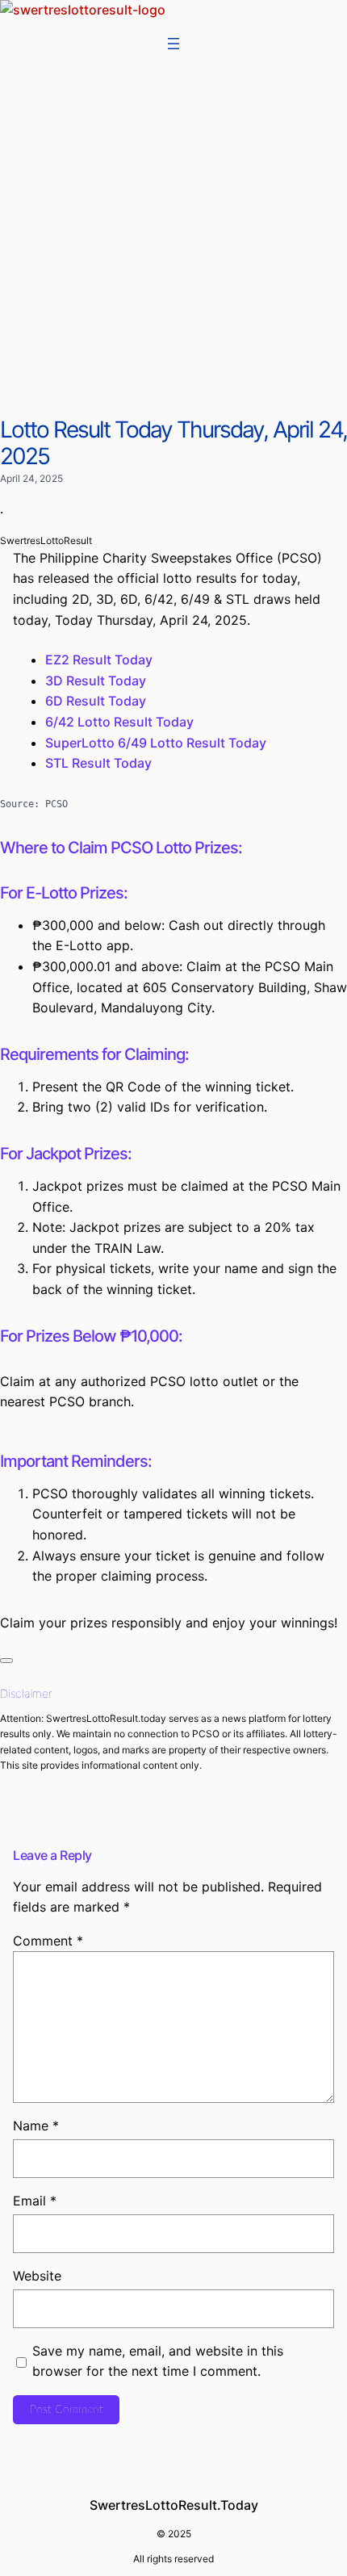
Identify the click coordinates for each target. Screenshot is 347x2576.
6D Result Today (96, 701)
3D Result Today (96, 681)
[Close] (6, 1661)
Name (36, 2126)
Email (35, 2201)
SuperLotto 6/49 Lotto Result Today (156, 743)
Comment (48, 1941)
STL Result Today (98, 763)
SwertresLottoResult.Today (174, 2505)
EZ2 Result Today (99, 660)
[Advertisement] (173, 235)
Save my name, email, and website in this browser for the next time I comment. (158, 2361)
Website (37, 2276)
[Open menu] (173, 44)
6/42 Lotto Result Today (119, 722)
